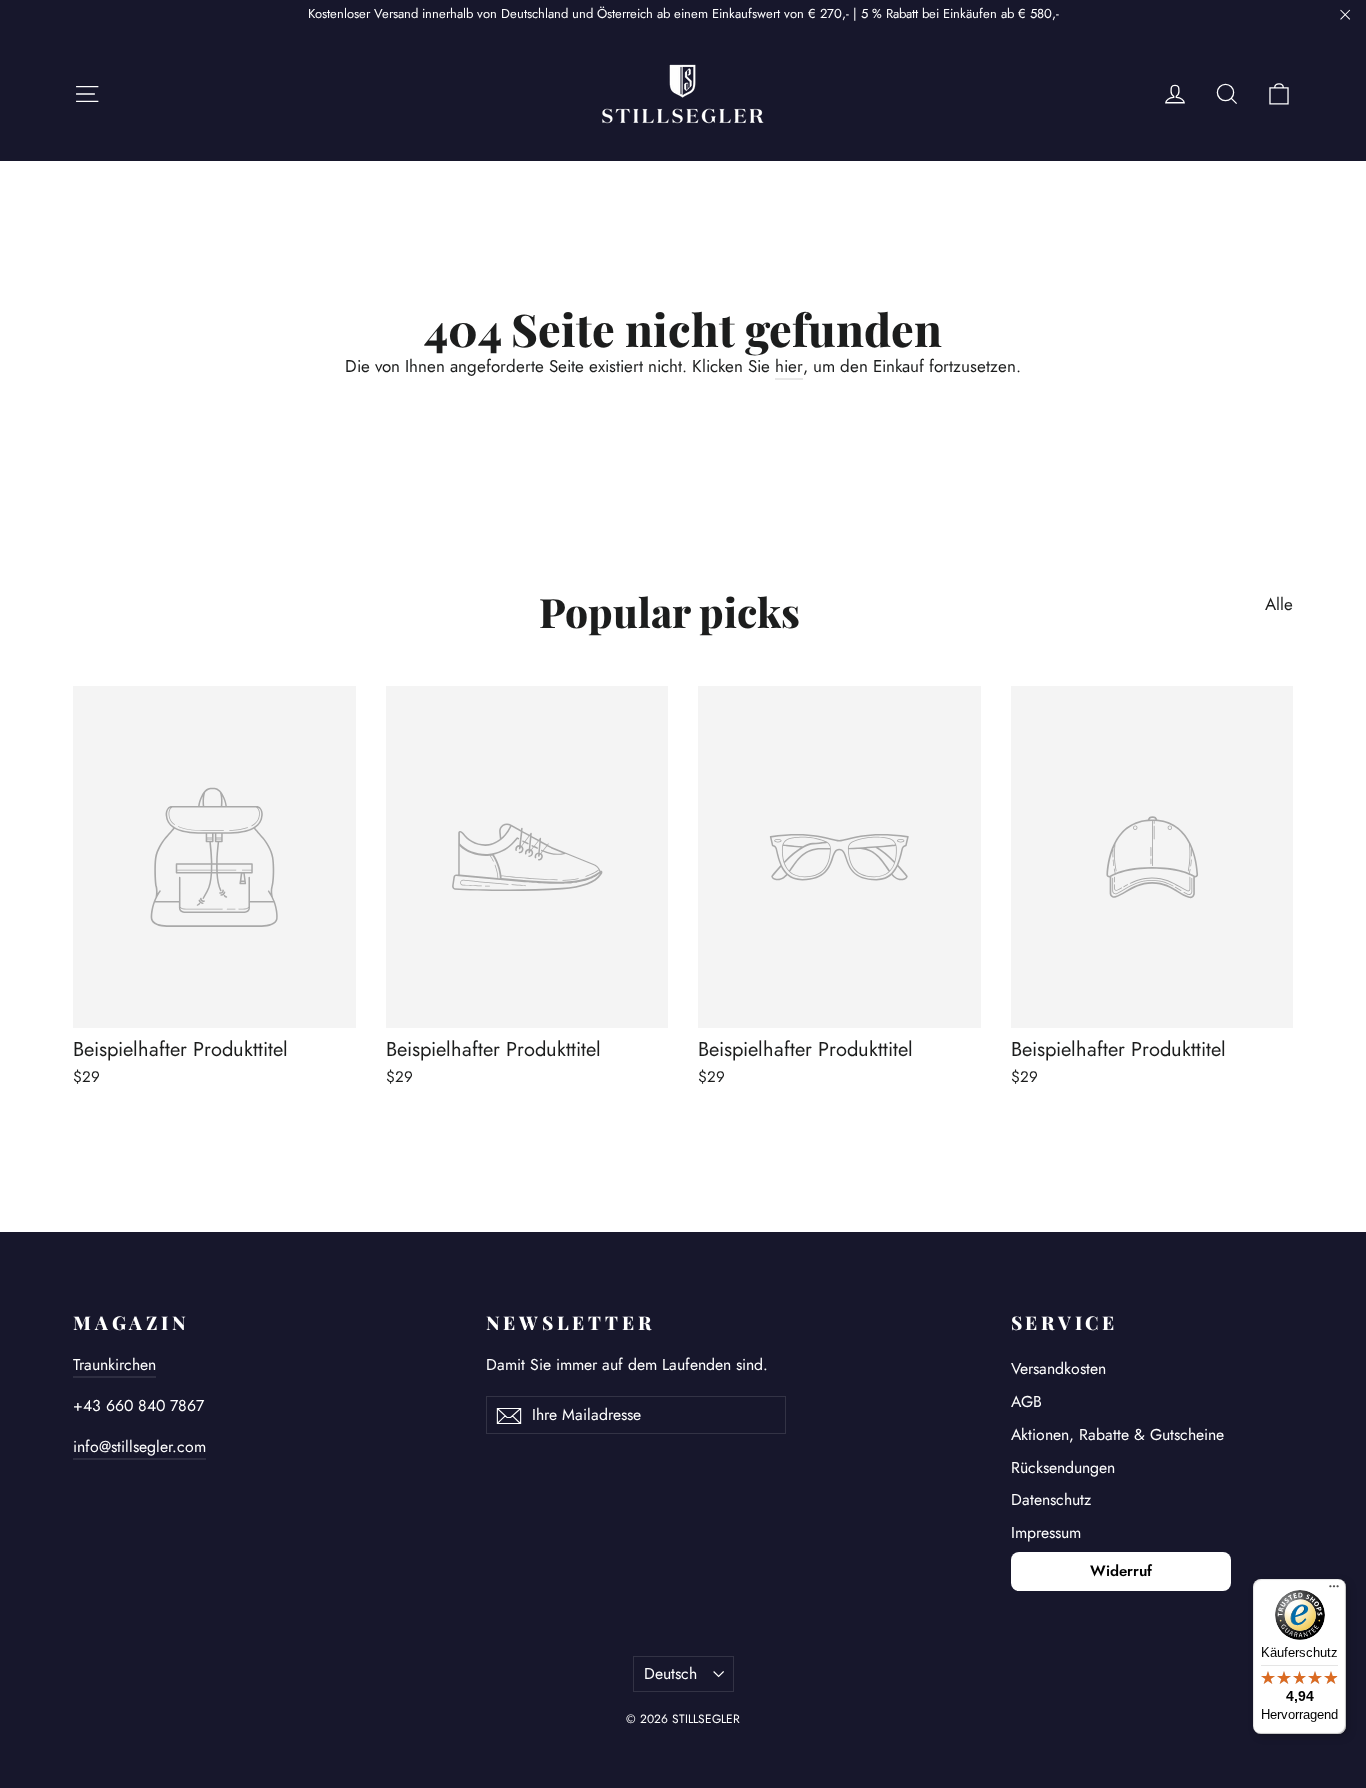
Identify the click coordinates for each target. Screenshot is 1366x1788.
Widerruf (1121, 1571)
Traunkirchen (114, 1364)
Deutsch (670, 1673)
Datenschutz (1051, 1499)
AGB (1026, 1401)
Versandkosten (1058, 1368)
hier (789, 366)
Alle (1279, 603)
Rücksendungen (1063, 1467)
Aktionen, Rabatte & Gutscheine (1117, 1434)
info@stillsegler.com (139, 1446)
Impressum (1046, 1532)
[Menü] (1334, 1591)
